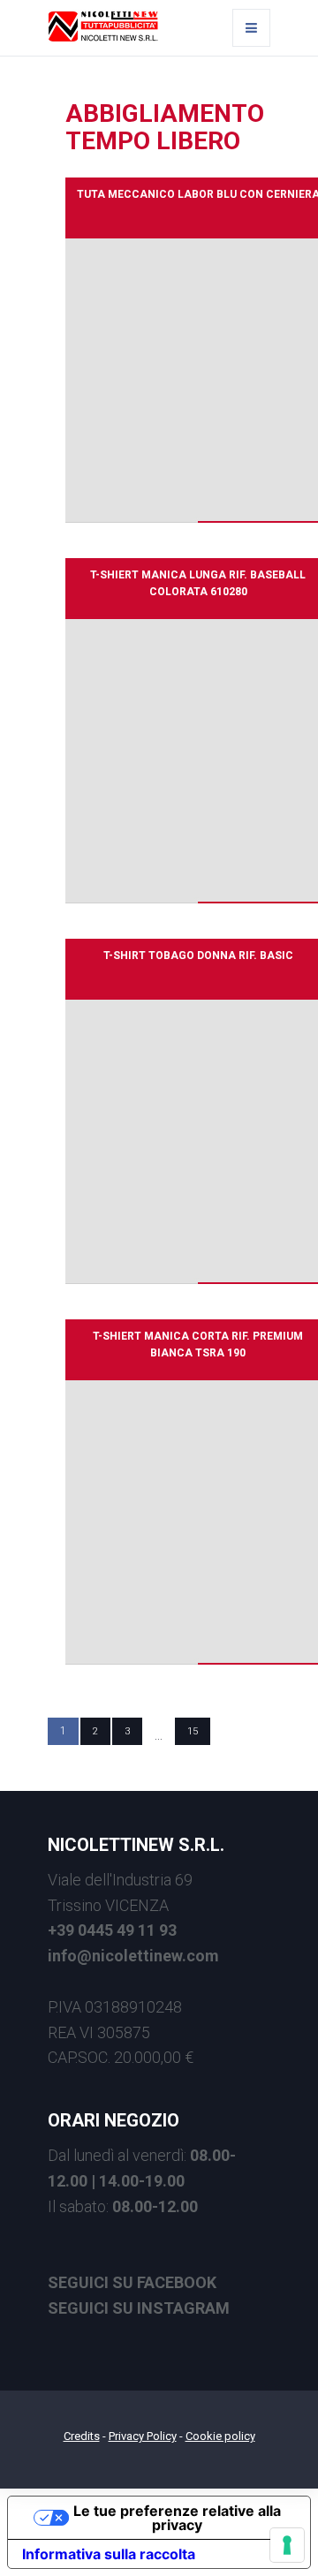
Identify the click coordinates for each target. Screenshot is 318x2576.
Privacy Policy (143, 2436)
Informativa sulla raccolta (109, 2554)
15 (193, 1731)
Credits (82, 2436)
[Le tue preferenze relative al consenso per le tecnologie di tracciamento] (287, 2545)
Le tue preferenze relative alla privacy (177, 2518)
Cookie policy (220, 2436)
